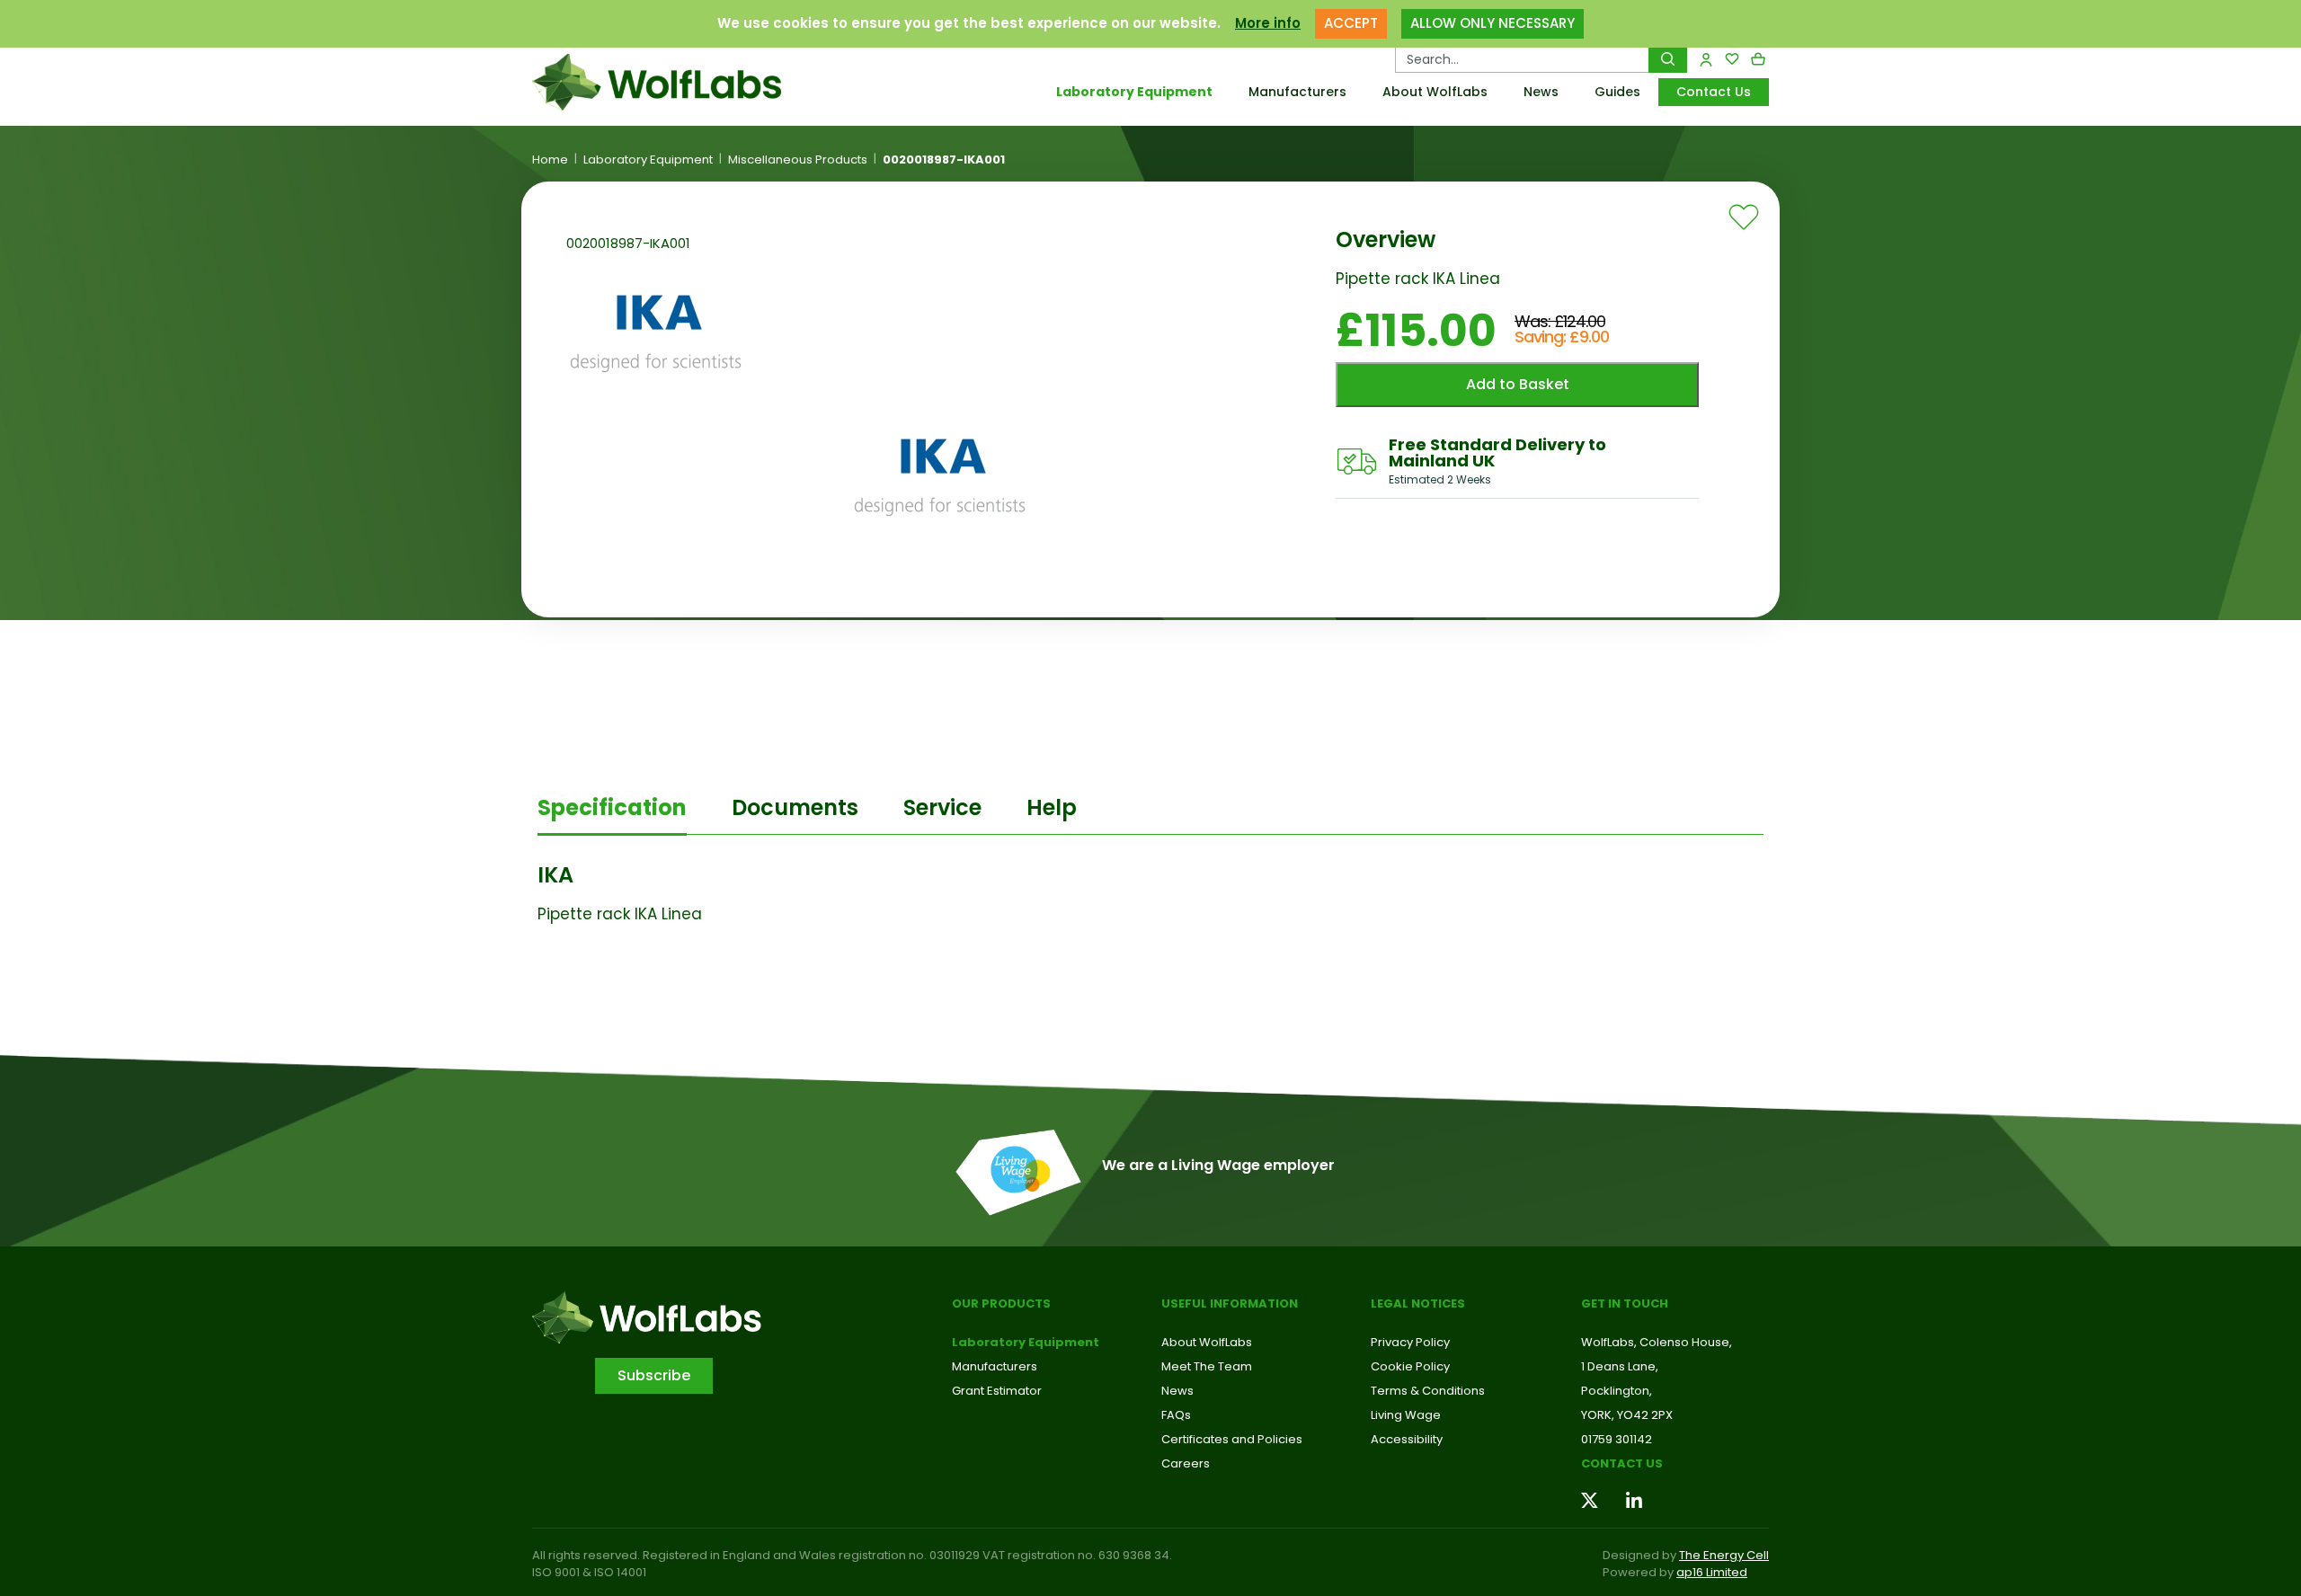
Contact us (1622, 1463)
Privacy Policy (1410, 1342)
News (1541, 92)
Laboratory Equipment (1134, 92)
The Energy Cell (1724, 1555)
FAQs (1176, 1415)
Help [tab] (1052, 807)
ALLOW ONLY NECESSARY (1493, 23)
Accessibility (1407, 1439)
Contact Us (1714, 92)
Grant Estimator (997, 1391)
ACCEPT (1351, 23)
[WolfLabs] (679, 82)
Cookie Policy (1410, 1366)
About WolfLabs (1435, 92)
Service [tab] (942, 807)
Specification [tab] (612, 807)
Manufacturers (1297, 92)
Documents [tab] (795, 807)
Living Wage (1406, 1415)
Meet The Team (1207, 1366)
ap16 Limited (1712, 1572)
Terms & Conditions (1428, 1391)
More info (1268, 23)
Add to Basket (1518, 384)
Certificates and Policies (1232, 1439)
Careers (1186, 1463)
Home (550, 160)
